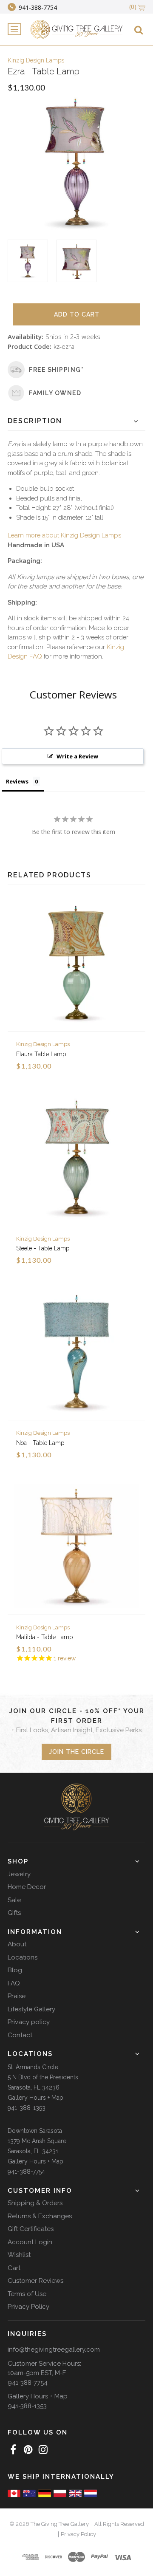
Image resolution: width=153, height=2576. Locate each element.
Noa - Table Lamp (40, 1443)
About (17, 1944)
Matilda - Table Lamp (44, 1637)
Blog (15, 1970)
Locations (23, 1957)
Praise (17, 1996)
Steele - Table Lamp (43, 1248)
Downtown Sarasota (35, 2131)
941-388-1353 (27, 2108)
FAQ (14, 1983)
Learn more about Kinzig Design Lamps (64, 535)
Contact (20, 2035)
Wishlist (19, 2255)
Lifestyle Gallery (31, 2009)
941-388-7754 (26, 2172)
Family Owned (55, 393)
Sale (14, 1900)
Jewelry (19, 1874)
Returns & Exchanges (40, 2216)
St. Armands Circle (33, 2067)
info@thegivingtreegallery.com (54, 2350)
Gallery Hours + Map (35, 2098)
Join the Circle (76, 1752)
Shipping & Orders (35, 2203)
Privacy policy (29, 2022)
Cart (14, 2268)
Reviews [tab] (17, 781)
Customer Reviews (35, 2281)
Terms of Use (27, 2294)
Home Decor (27, 1887)
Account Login (30, 2242)
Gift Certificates (31, 2229)
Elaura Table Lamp (41, 1054)
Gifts (14, 1913)
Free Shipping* (56, 370)
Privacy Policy (28, 2307)
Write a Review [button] (77, 756)
